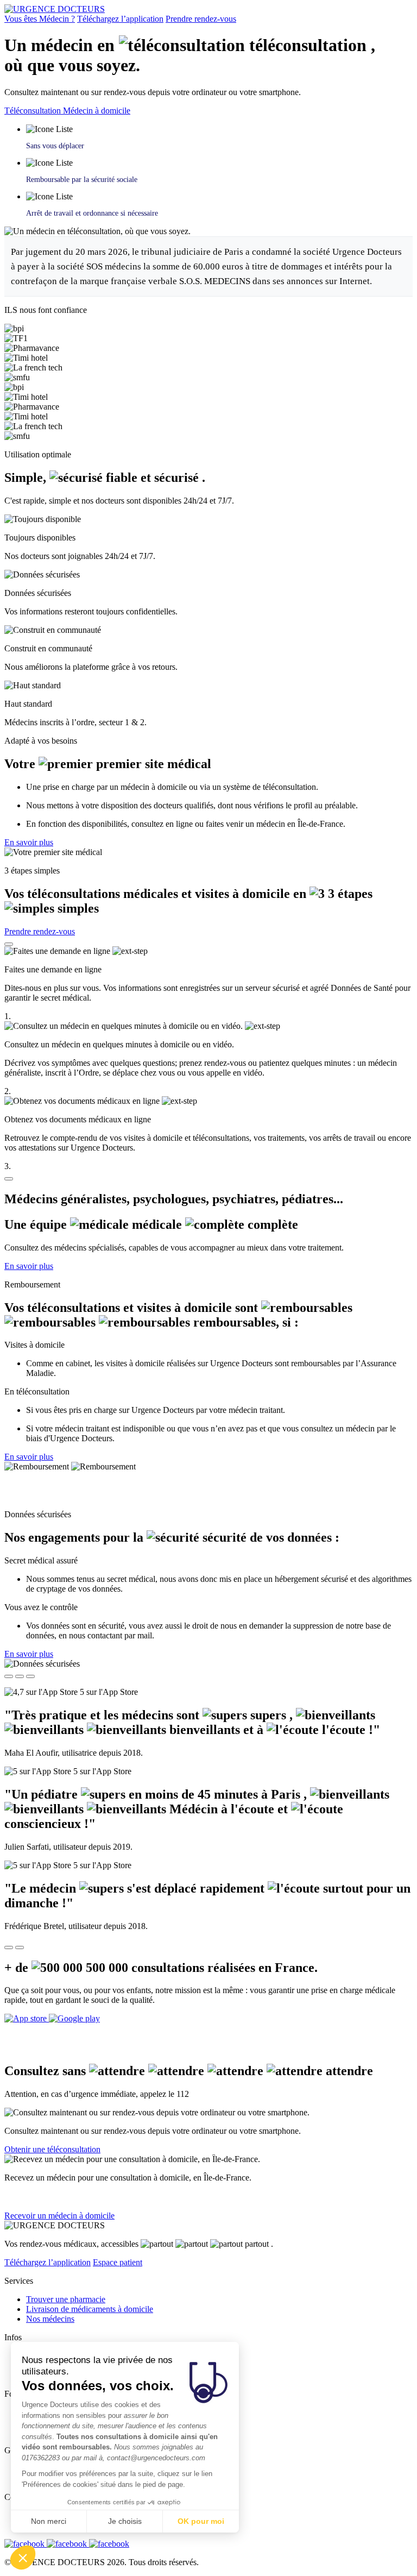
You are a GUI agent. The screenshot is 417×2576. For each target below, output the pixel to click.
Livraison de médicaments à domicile (90, 2309)
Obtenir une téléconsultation (52, 2149)
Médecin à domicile (97, 111)
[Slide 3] (30, 1676)
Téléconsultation (34, 111)
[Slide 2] (20, 1676)
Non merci (49, 2521)
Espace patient (118, 2262)
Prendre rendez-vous (201, 19)
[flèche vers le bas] (9, 1179)
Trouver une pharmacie (66, 2299)
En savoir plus (29, 842)
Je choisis (125, 2521)
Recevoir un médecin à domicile (59, 2216)
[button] (23, 2558)
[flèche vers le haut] (9, 944)
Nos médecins (50, 2319)
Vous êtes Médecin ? (40, 19)
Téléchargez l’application (120, 19)
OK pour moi (201, 2521)
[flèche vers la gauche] (9, 1947)
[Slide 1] (9, 1676)
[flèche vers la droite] (20, 1947)
